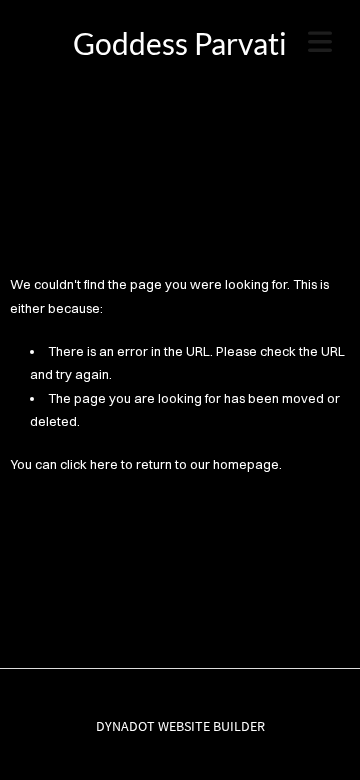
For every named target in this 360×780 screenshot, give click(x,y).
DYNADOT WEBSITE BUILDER (180, 726)
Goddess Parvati (180, 43)
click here (89, 464)
